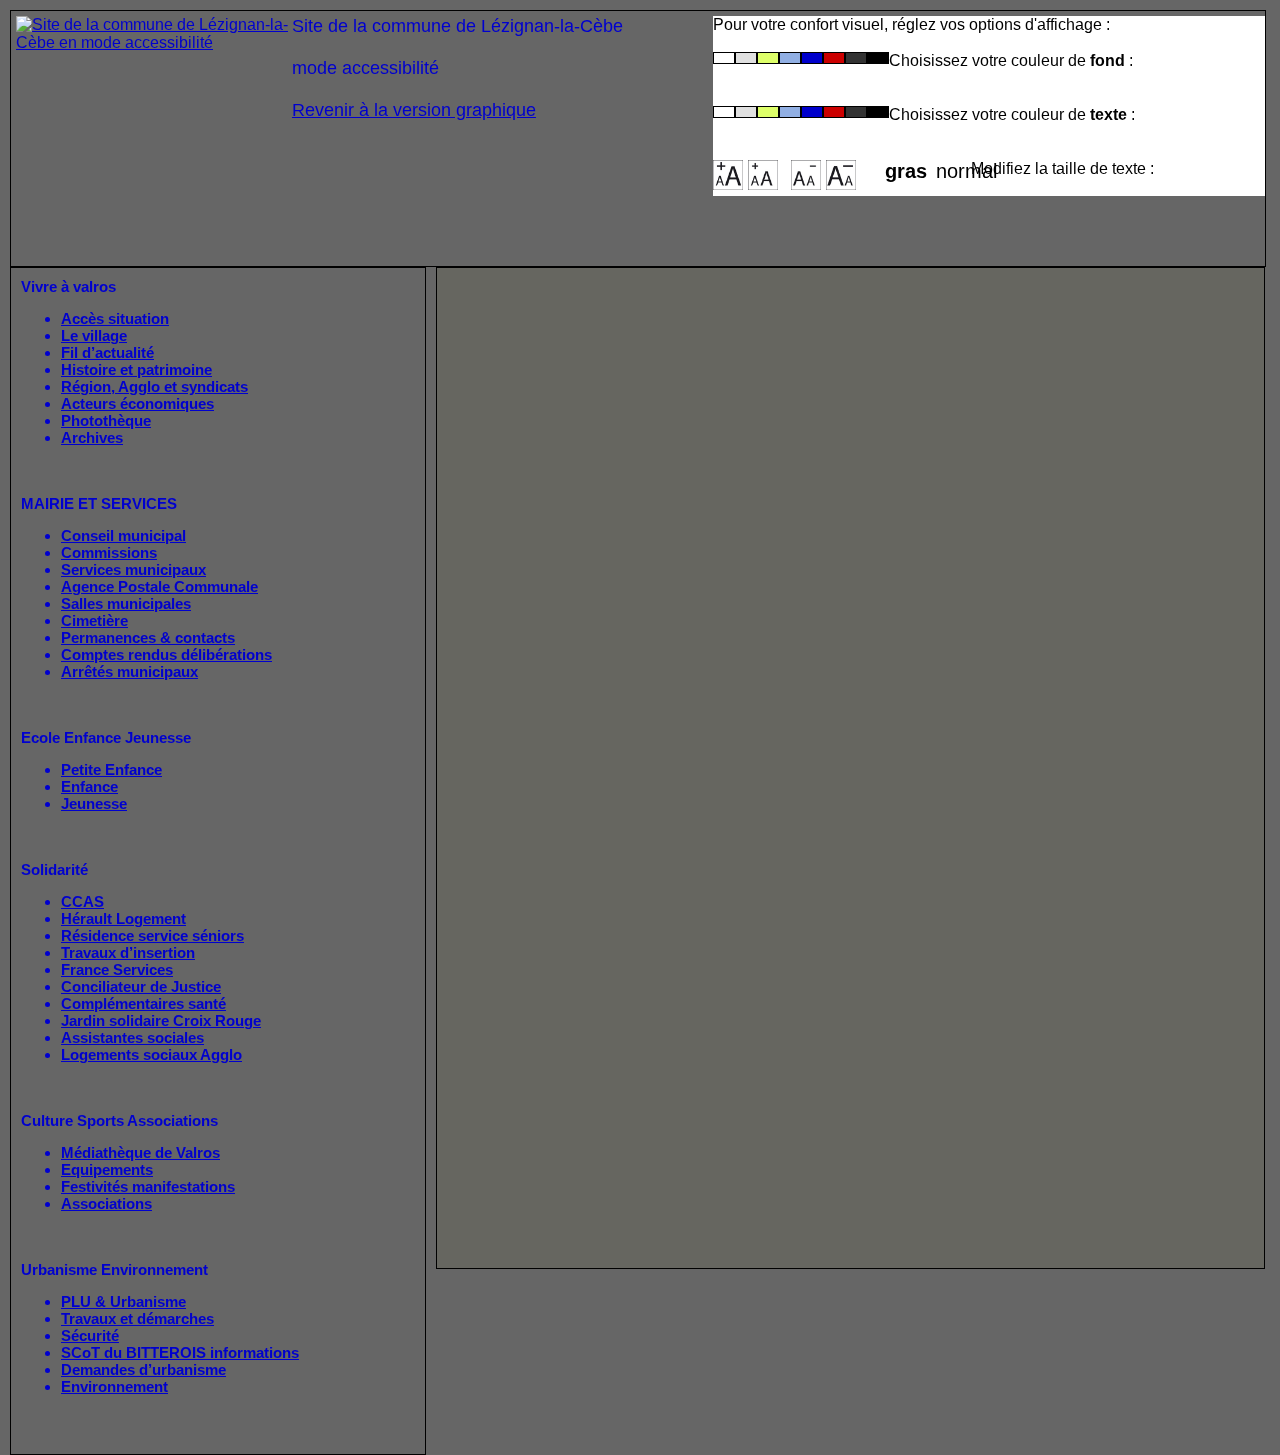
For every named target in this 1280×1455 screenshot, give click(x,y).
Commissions (109, 552)
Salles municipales (126, 603)
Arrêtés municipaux (129, 671)
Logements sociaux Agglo (151, 1054)
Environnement (114, 1386)
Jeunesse (94, 803)
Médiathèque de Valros (140, 1152)
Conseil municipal (123, 535)
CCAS (82, 901)
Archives (92, 437)
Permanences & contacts (148, 637)
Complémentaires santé (143, 1003)
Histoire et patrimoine (136, 369)
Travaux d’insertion (128, 952)
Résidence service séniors (152, 935)
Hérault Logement (123, 918)
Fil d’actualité (107, 352)
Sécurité (90, 1335)
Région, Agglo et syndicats (154, 386)
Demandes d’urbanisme (143, 1369)
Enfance (89, 786)
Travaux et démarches (137, 1318)
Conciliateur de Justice (141, 986)
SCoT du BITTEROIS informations (180, 1352)
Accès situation (115, 318)
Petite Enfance (111, 769)
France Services (117, 969)
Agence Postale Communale (159, 586)
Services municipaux (133, 569)
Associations (106, 1203)
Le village (94, 335)
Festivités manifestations (148, 1186)
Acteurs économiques (137, 403)
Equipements (107, 1169)
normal (953, 165)
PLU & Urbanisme (123, 1301)
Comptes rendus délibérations (166, 654)
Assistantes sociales (132, 1037)
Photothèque (106, 420)
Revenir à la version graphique (414, 110)
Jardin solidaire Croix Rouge (161, 1020)
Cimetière (94, 620)
